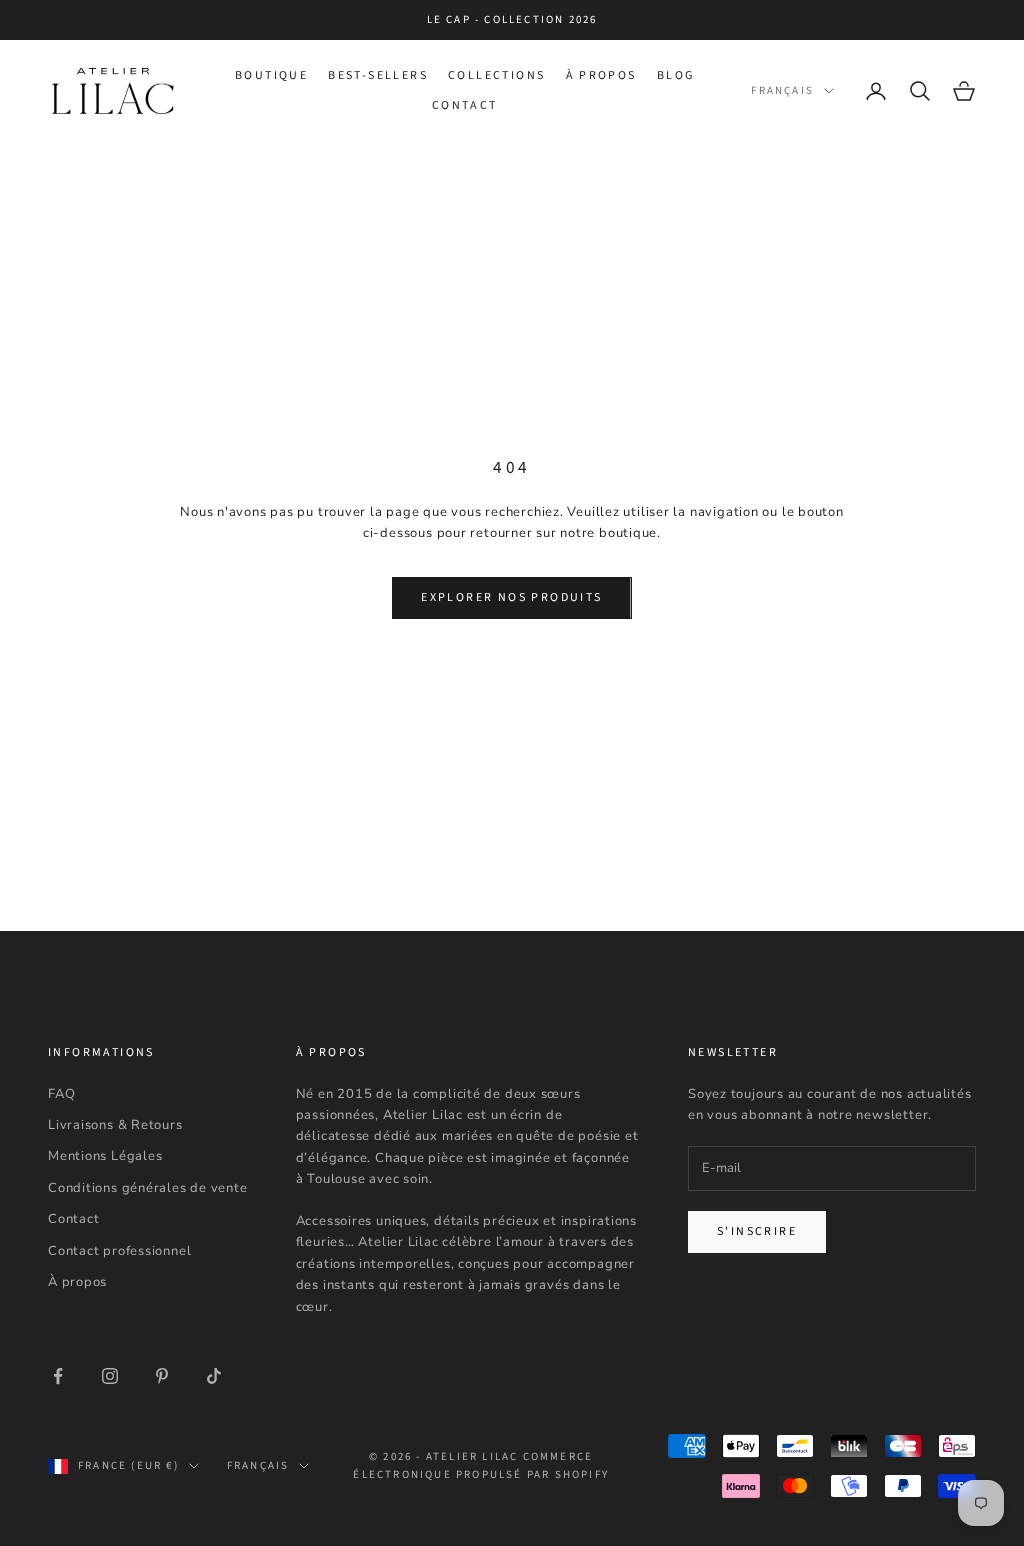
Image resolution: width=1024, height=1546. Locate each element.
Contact (465, 105)
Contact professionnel (119, 1251)
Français (782, 90)
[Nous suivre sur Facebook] (58, 1376)
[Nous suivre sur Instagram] (110, 1376)
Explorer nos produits (511, 597)
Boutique (271, 75)
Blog (676, 75)
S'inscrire (757, 1231)
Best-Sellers (378, 75)
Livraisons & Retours (115, 1125)
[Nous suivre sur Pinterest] (162, 1376)
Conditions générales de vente (148, 1188)
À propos (601, 75)
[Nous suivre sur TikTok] (214, 1376)
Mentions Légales (105, 1156)
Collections (496, 75)
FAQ (61, 1094)
